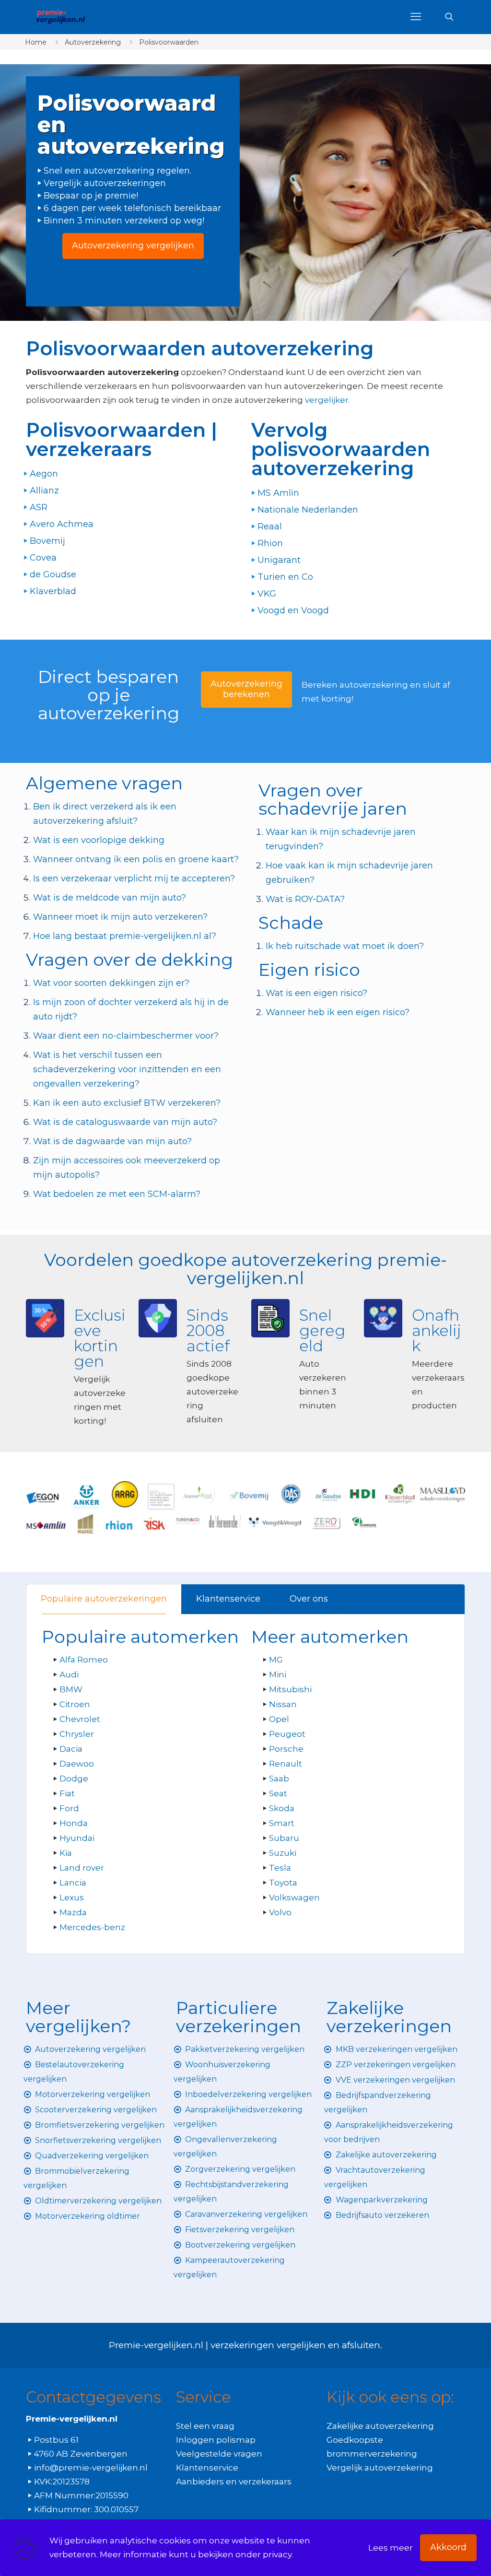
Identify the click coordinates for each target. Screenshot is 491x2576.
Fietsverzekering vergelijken (240, 2230)
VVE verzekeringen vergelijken (395, 2080)
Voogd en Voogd (293, 610)
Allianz (44, 491)
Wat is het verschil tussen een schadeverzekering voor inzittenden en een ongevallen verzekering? (127, 1069)
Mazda (73, 1912)
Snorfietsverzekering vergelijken (98, 2140)
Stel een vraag (205, 2426)
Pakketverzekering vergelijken (245, 2049)
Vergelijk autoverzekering (380, 2468)
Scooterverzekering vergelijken (96, 2110)
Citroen (75, 1704)
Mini (278, 1674)
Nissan (283, 1704)
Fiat (67, 1793)
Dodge (74, 1779)
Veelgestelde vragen (219, 2454)
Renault (286, 1764)
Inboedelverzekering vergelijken (248, 2094)
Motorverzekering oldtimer (88, 2216)
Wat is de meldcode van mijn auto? (110, 898)
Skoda (282, 1808)
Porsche (286, 1749)
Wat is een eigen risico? (316, 993)
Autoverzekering (93, 42)
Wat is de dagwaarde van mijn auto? (112, 1141)
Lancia (73, 1883)
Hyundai (77, 1838)
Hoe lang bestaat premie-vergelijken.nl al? (125, 936)
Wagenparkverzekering (382, 2200)
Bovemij (47, 541)
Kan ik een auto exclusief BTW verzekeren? (127, 1103)
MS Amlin (278, 493)
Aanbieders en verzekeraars (234, 2482)
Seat (278, 1793)
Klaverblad (53, 591)
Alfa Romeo (84, 1660)
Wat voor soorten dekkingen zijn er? (111, 983)
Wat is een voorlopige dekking (99, 840)
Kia (66, 1853)
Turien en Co (285, 577)
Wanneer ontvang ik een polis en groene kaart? (136, 859)
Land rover (82, 1868)
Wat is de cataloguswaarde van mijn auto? (125, 1122)
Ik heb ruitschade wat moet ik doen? (345, 946)
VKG (267, 594)
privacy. (278, 2554)
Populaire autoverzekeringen (104, 1599)
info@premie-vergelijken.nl (91, 2468)
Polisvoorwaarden (169, 42)
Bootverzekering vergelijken (240, 2245)
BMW (71, 1689)
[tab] (104, 1599)
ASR (39, 507)
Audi (69, 1674)
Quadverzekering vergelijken (92, 2156)
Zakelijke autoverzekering (386, 2155)
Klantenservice (228, 1599)
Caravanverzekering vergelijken (246, 2214)
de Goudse (53, 574)
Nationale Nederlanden (308, 510)
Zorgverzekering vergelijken (240, 2169)
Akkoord (448, 2547)
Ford (69, 1808)
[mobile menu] (416, 17)
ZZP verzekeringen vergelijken (396, 2065)
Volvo (280, 1912)
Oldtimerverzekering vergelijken (98, 2201)
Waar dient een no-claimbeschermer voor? (126, 1036)
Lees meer (391, 2548)
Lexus (72, 1897)
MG (276, 1660)
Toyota (283, 1883)
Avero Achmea (62, 524)
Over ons (309, 1599)
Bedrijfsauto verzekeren (382, 2215)
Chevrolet (80, 1719)
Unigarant (279, 560)
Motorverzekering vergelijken (93, 2094)
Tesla (280, 1868)
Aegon (44, 474)
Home (36, 42)
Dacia (71, 1749)
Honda (74, 1823)
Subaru (284, 1838)
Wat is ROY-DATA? (305, 899)
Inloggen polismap (216, 2440)
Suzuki (283, 1853)
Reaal (270, 527)
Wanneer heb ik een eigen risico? (338, 1012)
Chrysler (77, 1734)
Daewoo (77, 1764)
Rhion (270, 543)
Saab (279, 1779)
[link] (245, 1507)
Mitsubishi (290, 1689)
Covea (43, 558)
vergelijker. (327, 400)
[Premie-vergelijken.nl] (60, 17)
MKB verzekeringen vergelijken (397, 2049)
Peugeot (287, 1734)
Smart (282, 1823)
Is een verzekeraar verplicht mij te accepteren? (134, 878)
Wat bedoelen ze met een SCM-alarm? (117, 1194)
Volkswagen (294, 1897)
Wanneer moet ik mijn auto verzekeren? (120, 917)
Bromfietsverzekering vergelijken (100, 2125)
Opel (279, 1719)
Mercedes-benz (92, 1927)
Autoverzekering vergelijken (90, 2049)
